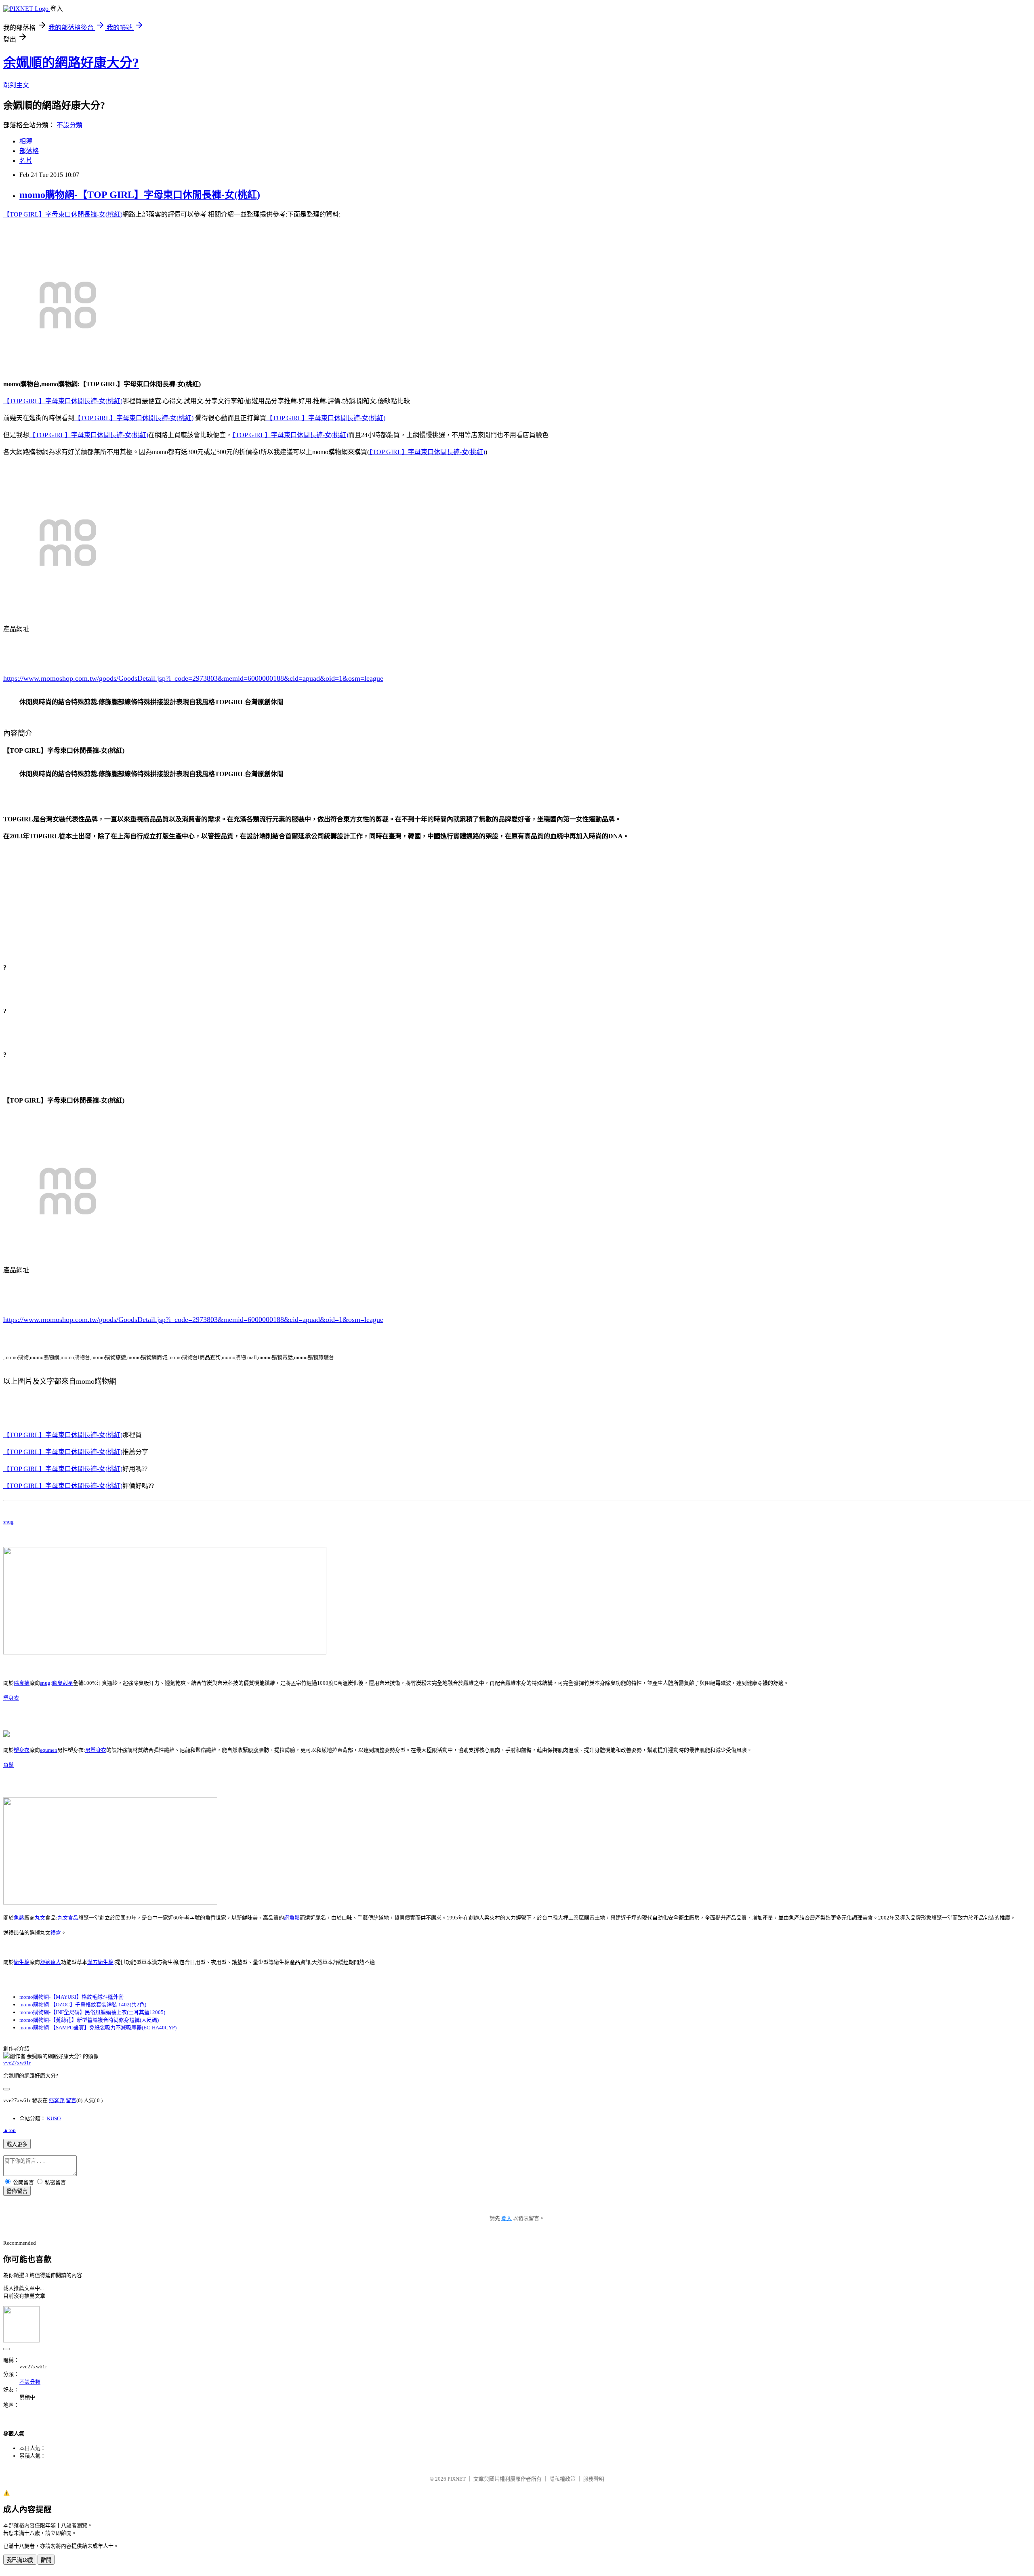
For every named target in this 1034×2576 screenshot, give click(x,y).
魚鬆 (8, 1765)
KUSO (54, 2118)
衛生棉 (22, 1962)
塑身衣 (11, 1698)
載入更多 (17, 2144)
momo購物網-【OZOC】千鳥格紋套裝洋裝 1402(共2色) (83, 2005)
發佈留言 (17, 2191)
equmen (49, 1750)
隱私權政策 (562, 2479)
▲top (9, 2130)
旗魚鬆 (292, 1918)
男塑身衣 (96, 1750)
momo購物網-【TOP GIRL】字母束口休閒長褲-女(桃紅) (140, 195)
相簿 (26, 141)
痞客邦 (57, 2100)
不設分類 (69, 125)
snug (8, 1522)
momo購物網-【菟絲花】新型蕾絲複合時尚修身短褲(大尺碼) (89, 2020)
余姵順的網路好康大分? (71, 63)
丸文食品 (68, 1918)
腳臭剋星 (63, 1683)
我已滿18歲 (20, 2560)
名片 (26, 161)
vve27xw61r (17, 2063)
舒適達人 (50, 1962)
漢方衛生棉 (100, 1962)
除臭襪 (22, 1683)
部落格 (29, 151)
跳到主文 (16, 85)
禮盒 (56, 1933)
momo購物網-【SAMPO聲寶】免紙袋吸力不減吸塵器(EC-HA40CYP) (98, 2028)
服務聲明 (594, 2479)
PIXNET (457, 2479)
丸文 (40, 1918)
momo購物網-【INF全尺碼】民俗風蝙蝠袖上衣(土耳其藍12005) (92, 2012)
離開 (46, 2560)
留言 (71, 2100)
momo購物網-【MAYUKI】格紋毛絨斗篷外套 (71, 1997)
